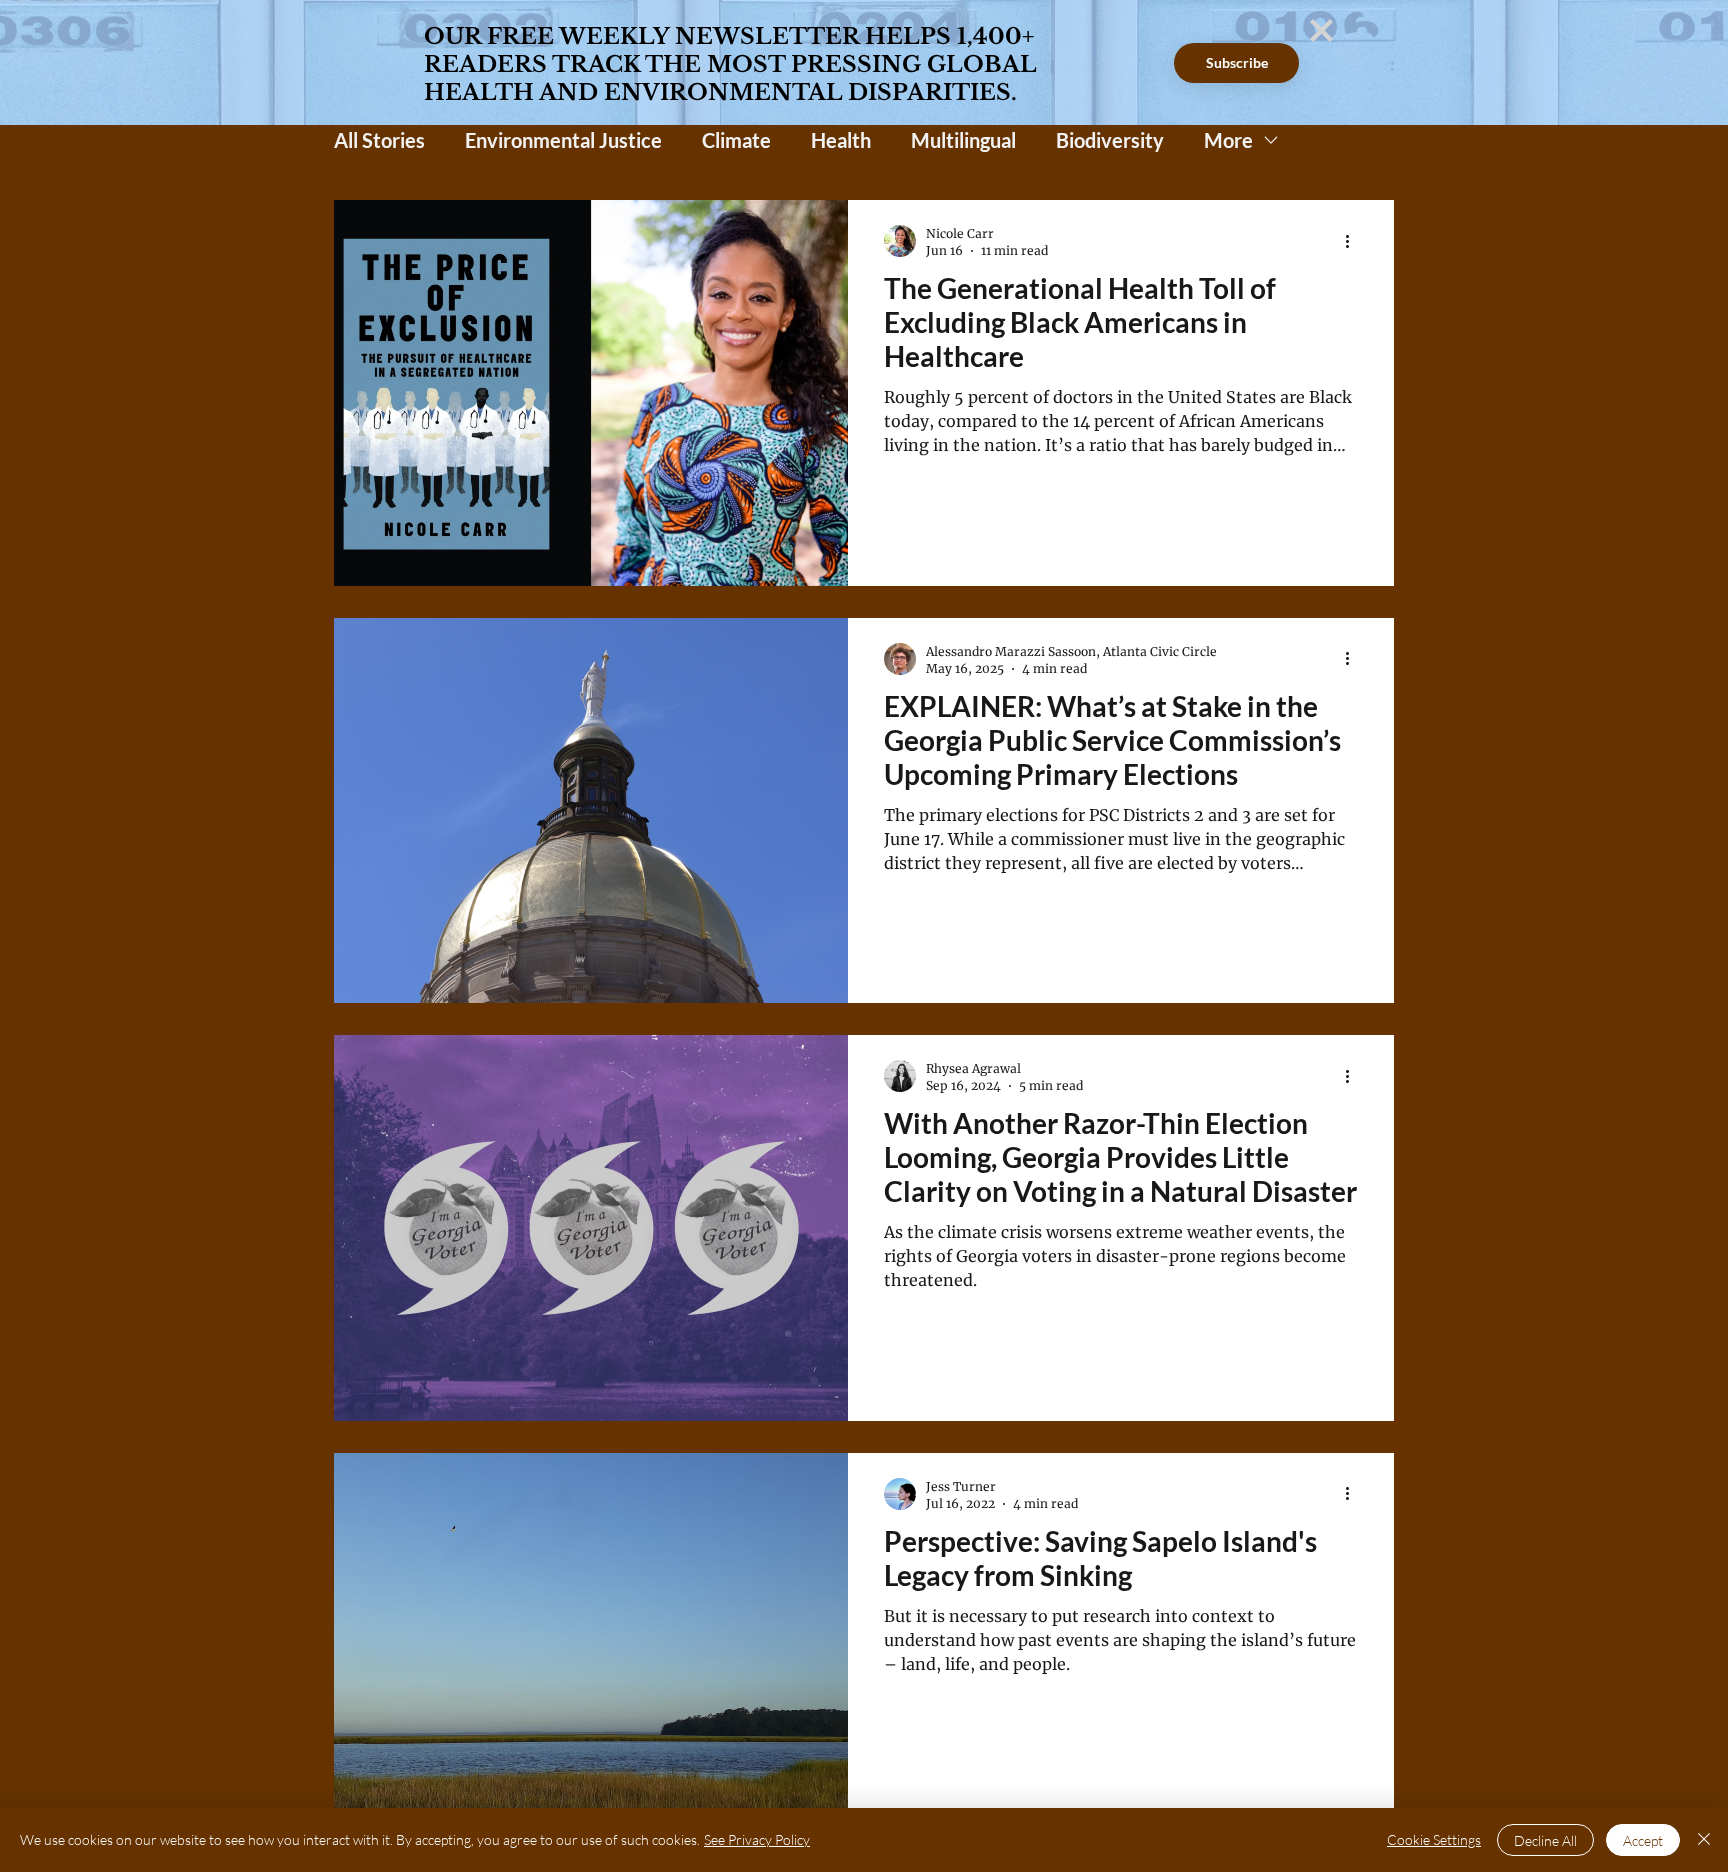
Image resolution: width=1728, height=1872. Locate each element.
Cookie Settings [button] (1434, 1839)
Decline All (1545, 1840)
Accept (1643, 1840)
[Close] (1704, 1840)
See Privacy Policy (757, 1839)
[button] (1321, 30)
